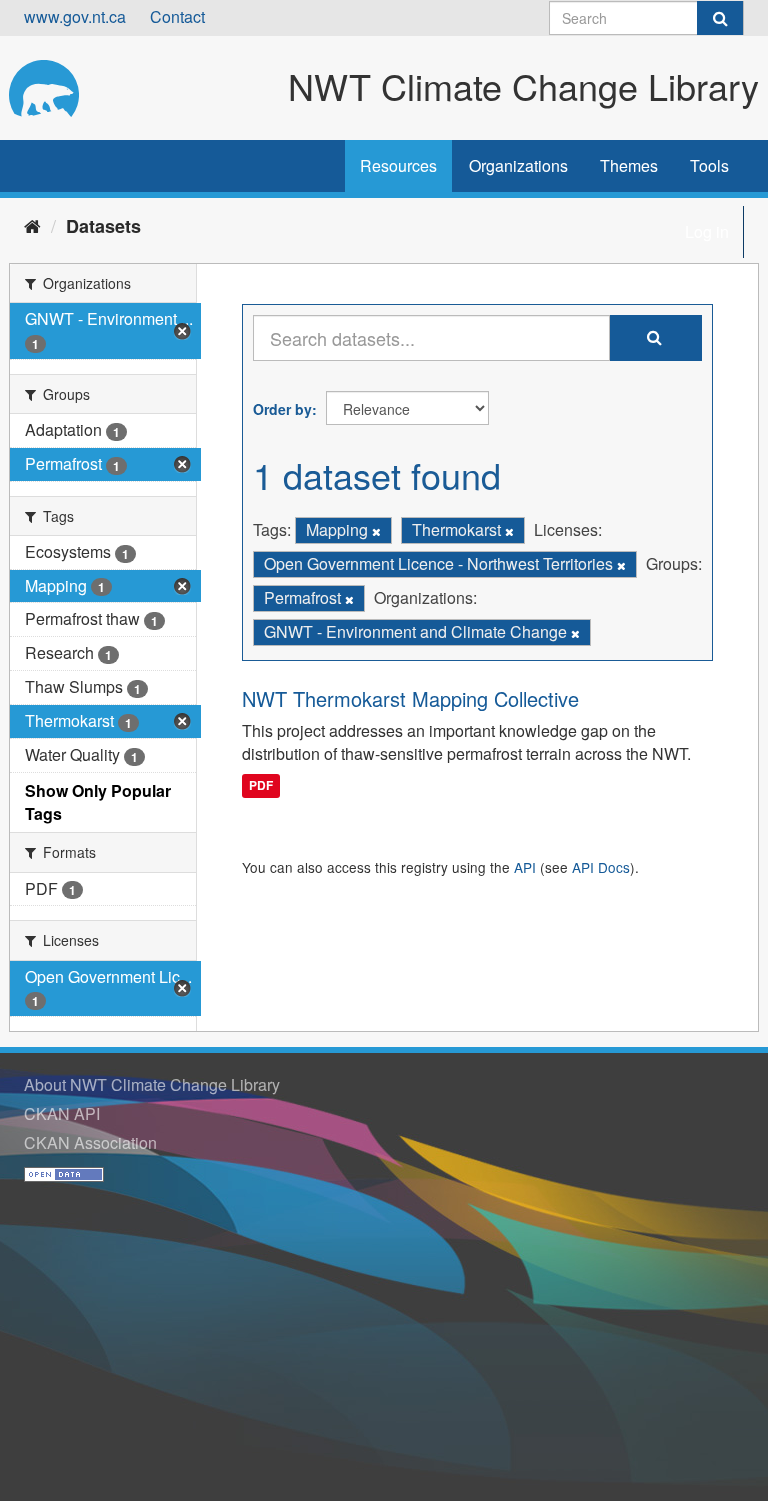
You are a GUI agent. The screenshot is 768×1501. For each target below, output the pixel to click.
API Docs (601, 867)
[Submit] (720, 18)
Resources (398, 165)
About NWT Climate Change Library (152, 1084)
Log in (707, 231)
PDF (261, 786)
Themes (629, 165)
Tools (709, 165)
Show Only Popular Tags (98, 802)
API (525, 867)
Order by (282, 409)
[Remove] (376, 531)
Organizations (518, 165)
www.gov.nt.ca (75, 16)
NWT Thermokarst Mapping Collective (410, 698)
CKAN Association (90, 1142)
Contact (177, 16)
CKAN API (62, 1113)
